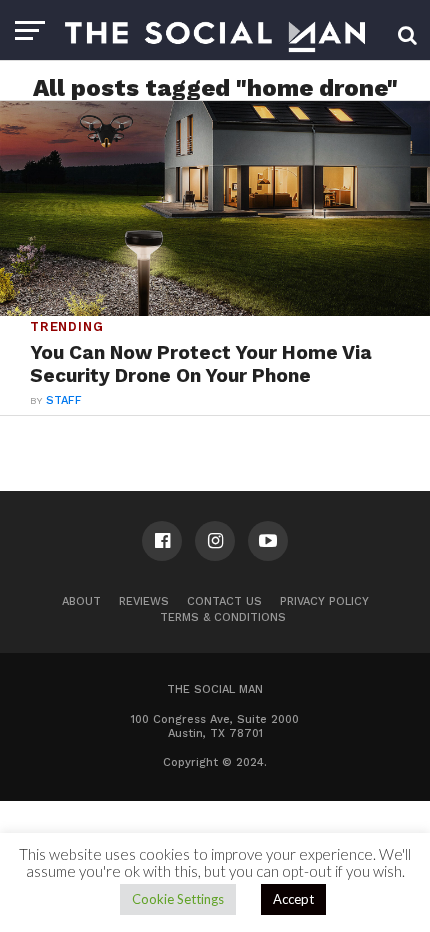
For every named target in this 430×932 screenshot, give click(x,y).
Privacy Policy (324, 601)
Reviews (144, 601)
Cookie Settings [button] (178, 899)
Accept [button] (293, 899)
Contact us (224, 601)
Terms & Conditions (223, 617)
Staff (64, 400)
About (81, 601)
